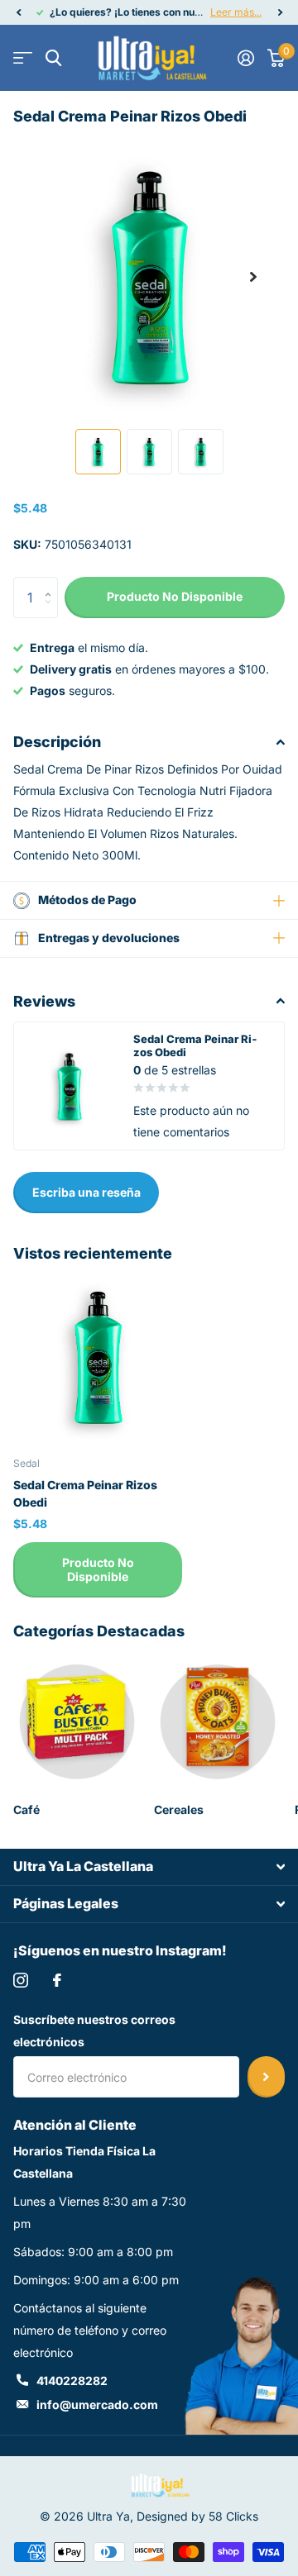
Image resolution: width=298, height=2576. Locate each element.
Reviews (44, 1001)
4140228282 (72, 2381)
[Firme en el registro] (246, 58)
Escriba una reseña (87, 1192)
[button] (18, 12)
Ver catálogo (23, 58)
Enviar (266, 2077)
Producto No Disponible (98, 1569)
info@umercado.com (97, 2405)
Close (149, 1867)
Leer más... (236, 12)
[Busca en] (53, 58)
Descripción (57, 742)
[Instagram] (21, 1980)
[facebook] (57, 1980)
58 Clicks (233, 2516)
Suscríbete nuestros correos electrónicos (94, 2031)
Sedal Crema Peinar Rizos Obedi (85, 1493)
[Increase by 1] (52, 583)
